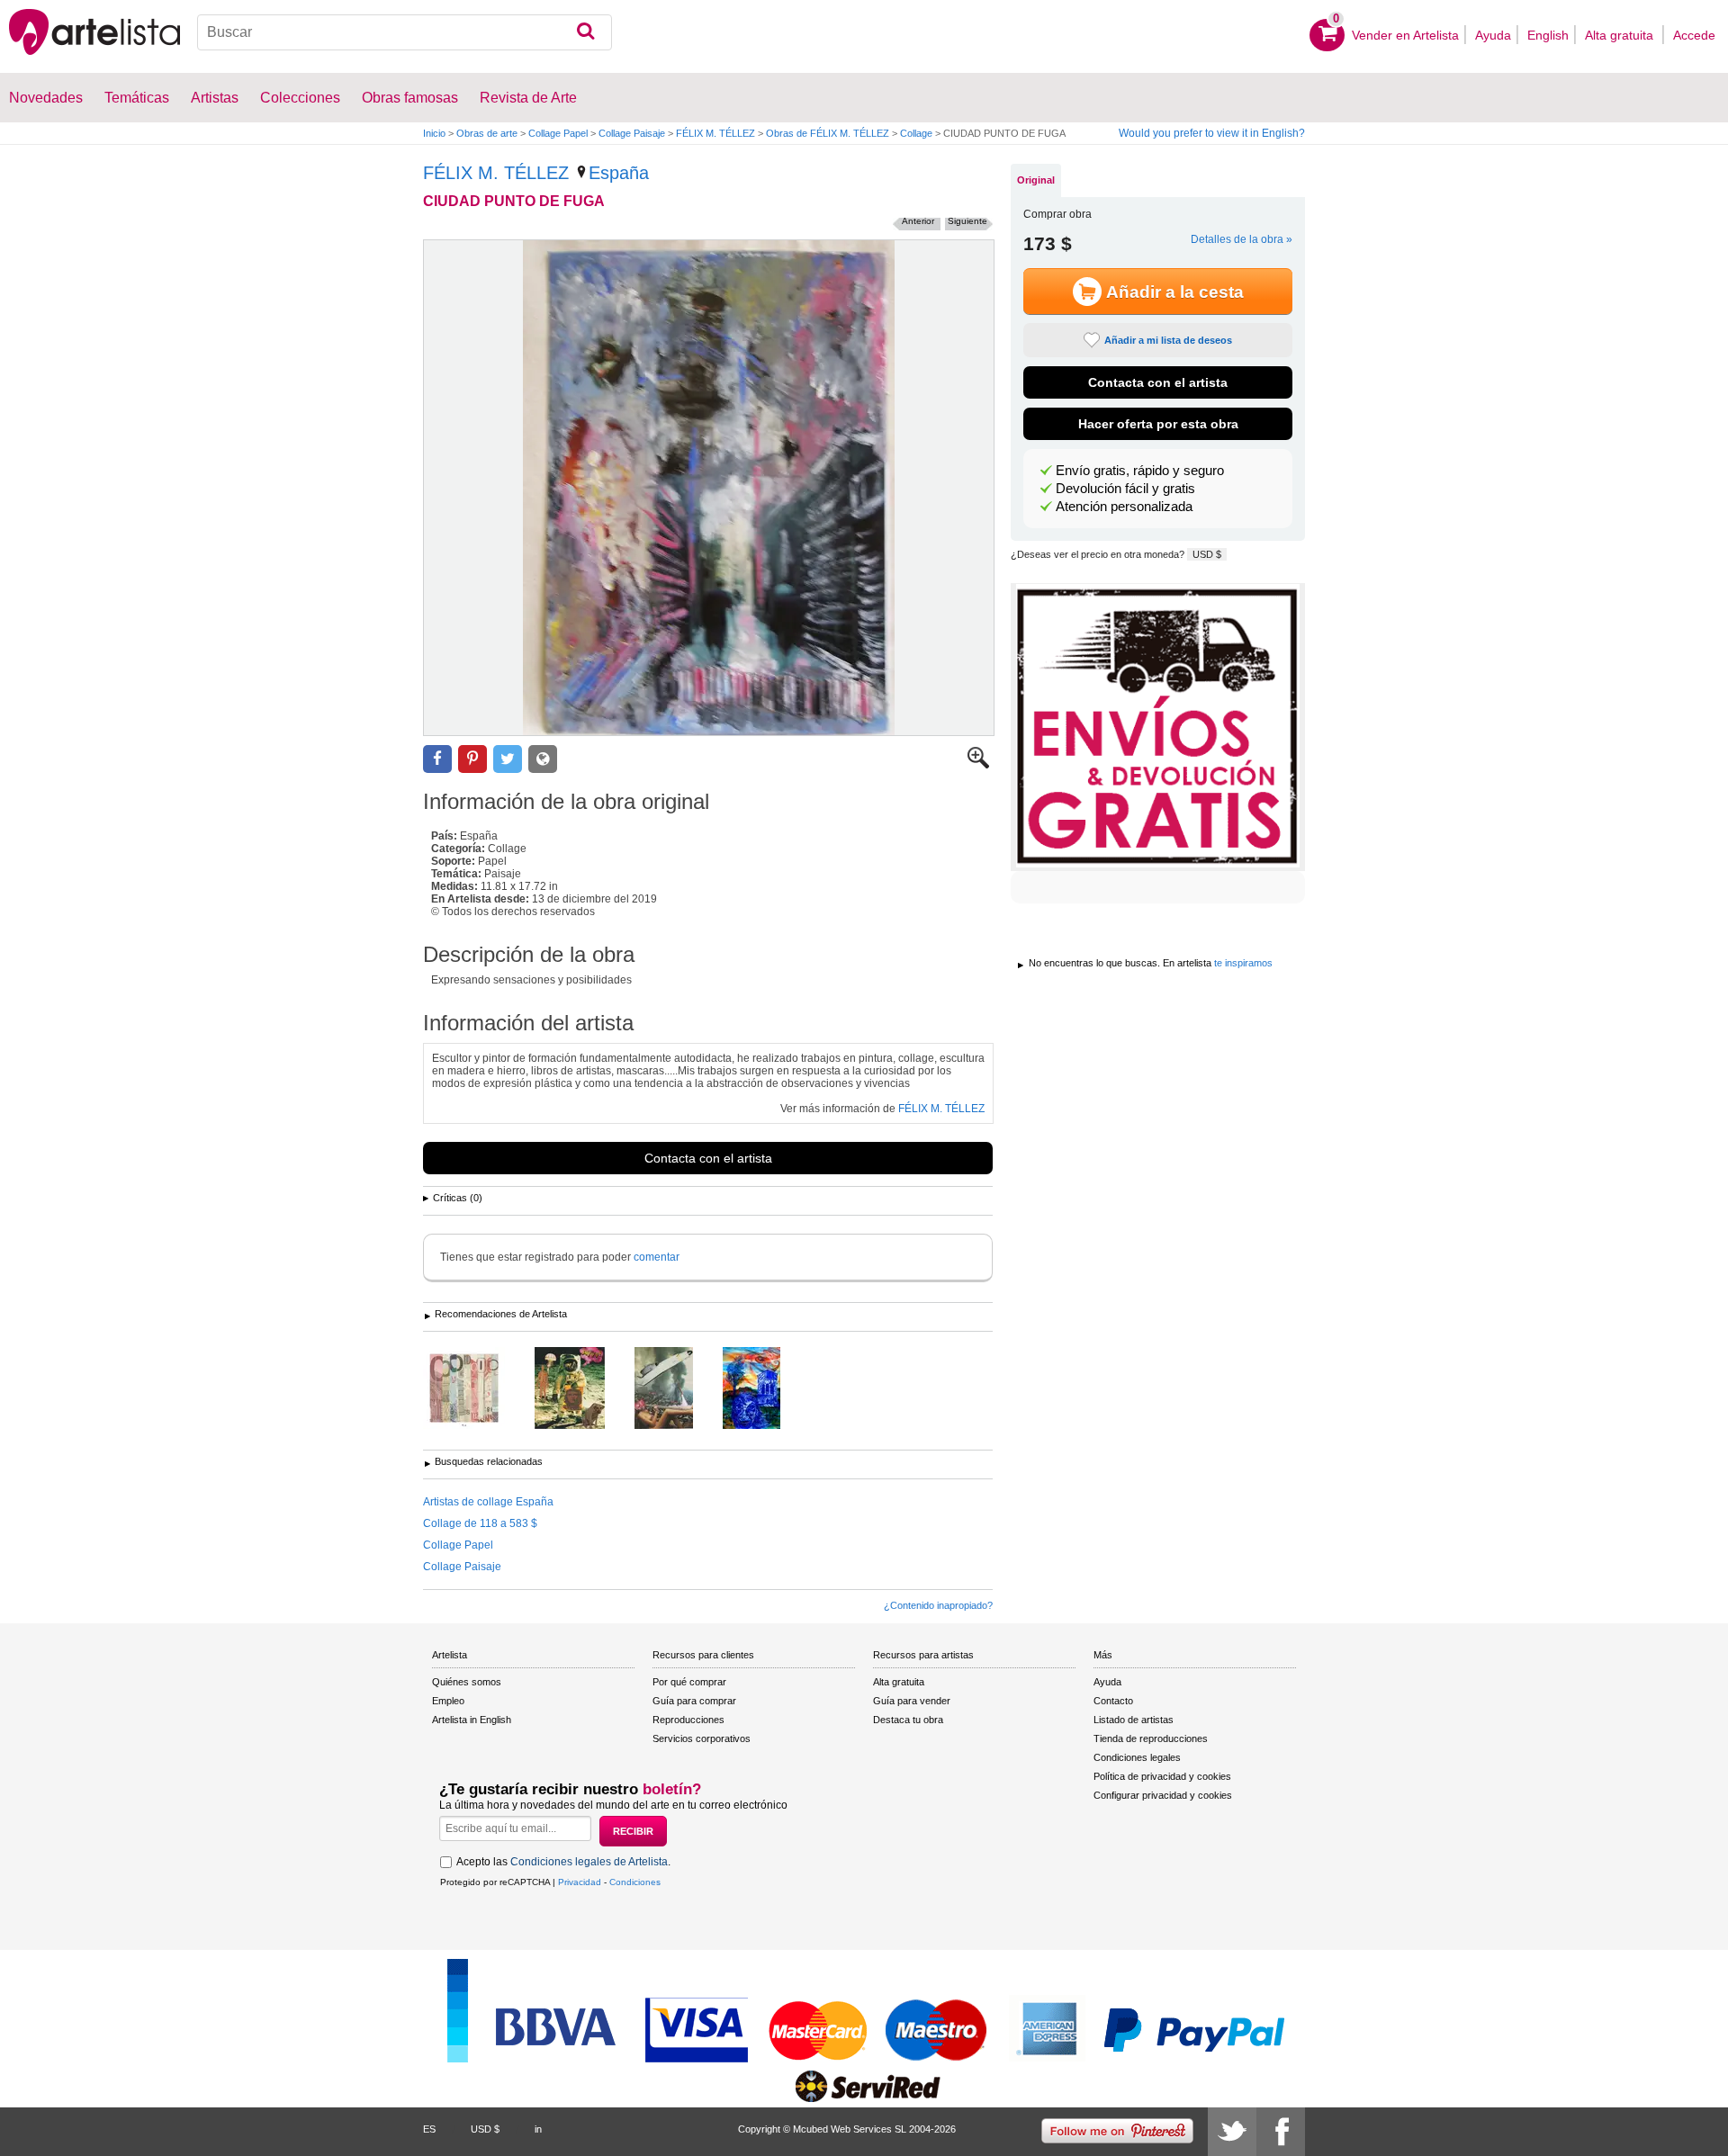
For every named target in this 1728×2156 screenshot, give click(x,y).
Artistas (215, 98)
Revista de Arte (528, 98)
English (1548, 35)
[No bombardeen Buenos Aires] (677, 1389)
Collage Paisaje (632, 133)
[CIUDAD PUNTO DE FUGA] (709, 488)
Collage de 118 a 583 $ (480, 1523)
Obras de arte (487, 133)
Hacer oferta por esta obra (1158, 424)
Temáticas (137, 98)
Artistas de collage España (488, 1502)
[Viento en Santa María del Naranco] (765, 1389)
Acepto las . (563, 1862)
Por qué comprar (689, 1682)
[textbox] (405, 32)
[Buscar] (585, 32)
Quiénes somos (467, 1682)
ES (429, 2129)
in (538, 2129)
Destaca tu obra (908, 1720)
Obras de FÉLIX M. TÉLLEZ (828, 133)
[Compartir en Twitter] (508, 759)
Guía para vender (912, 1701)
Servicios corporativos (702, 1738)
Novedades (46, 98)
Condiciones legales (1137, 1757)
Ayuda (1493, 35)
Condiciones (635, 1882)
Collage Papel (558, 133)
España (619, 173)
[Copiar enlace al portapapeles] (543, 759)
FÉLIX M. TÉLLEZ (715, 133)
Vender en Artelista (1405, 35)
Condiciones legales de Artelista (589, 1862)
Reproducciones (688, 1720)
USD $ (1207, 554)
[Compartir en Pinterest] (472, 759)
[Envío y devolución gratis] (1158, 727)
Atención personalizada (1124, 507)
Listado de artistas (1134, 1720)
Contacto (1113, 1701)
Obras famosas (410, 98)
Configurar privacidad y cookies (1163, 1795)
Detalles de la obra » (1242, 239)
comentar (657, 1257)
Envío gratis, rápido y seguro (1140, 471)
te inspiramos (1243, 963)
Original (1036, 180)
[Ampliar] (978, 765)
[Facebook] (1281, 2132)
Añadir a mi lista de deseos (1168, 340)
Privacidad (580, 1882)
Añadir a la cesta (1175, 292)
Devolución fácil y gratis (1125, 489)
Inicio (434, 133)
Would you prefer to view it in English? (1212, 133)
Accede (1694, 35)
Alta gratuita (1621, 35)
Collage (916, 133)
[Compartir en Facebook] (437, 759)
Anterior (918, 221)
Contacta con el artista (708, 1158)
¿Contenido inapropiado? (938, 1605)
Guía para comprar (694, 1701)
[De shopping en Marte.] (583, 1389)
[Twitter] (1232, 2132)
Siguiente (967, 221)
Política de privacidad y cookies (1162, 1776)
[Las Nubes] (477, 1389)
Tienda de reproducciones (1151, 1738)
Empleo (448, 1701)
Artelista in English (472, 1720)
